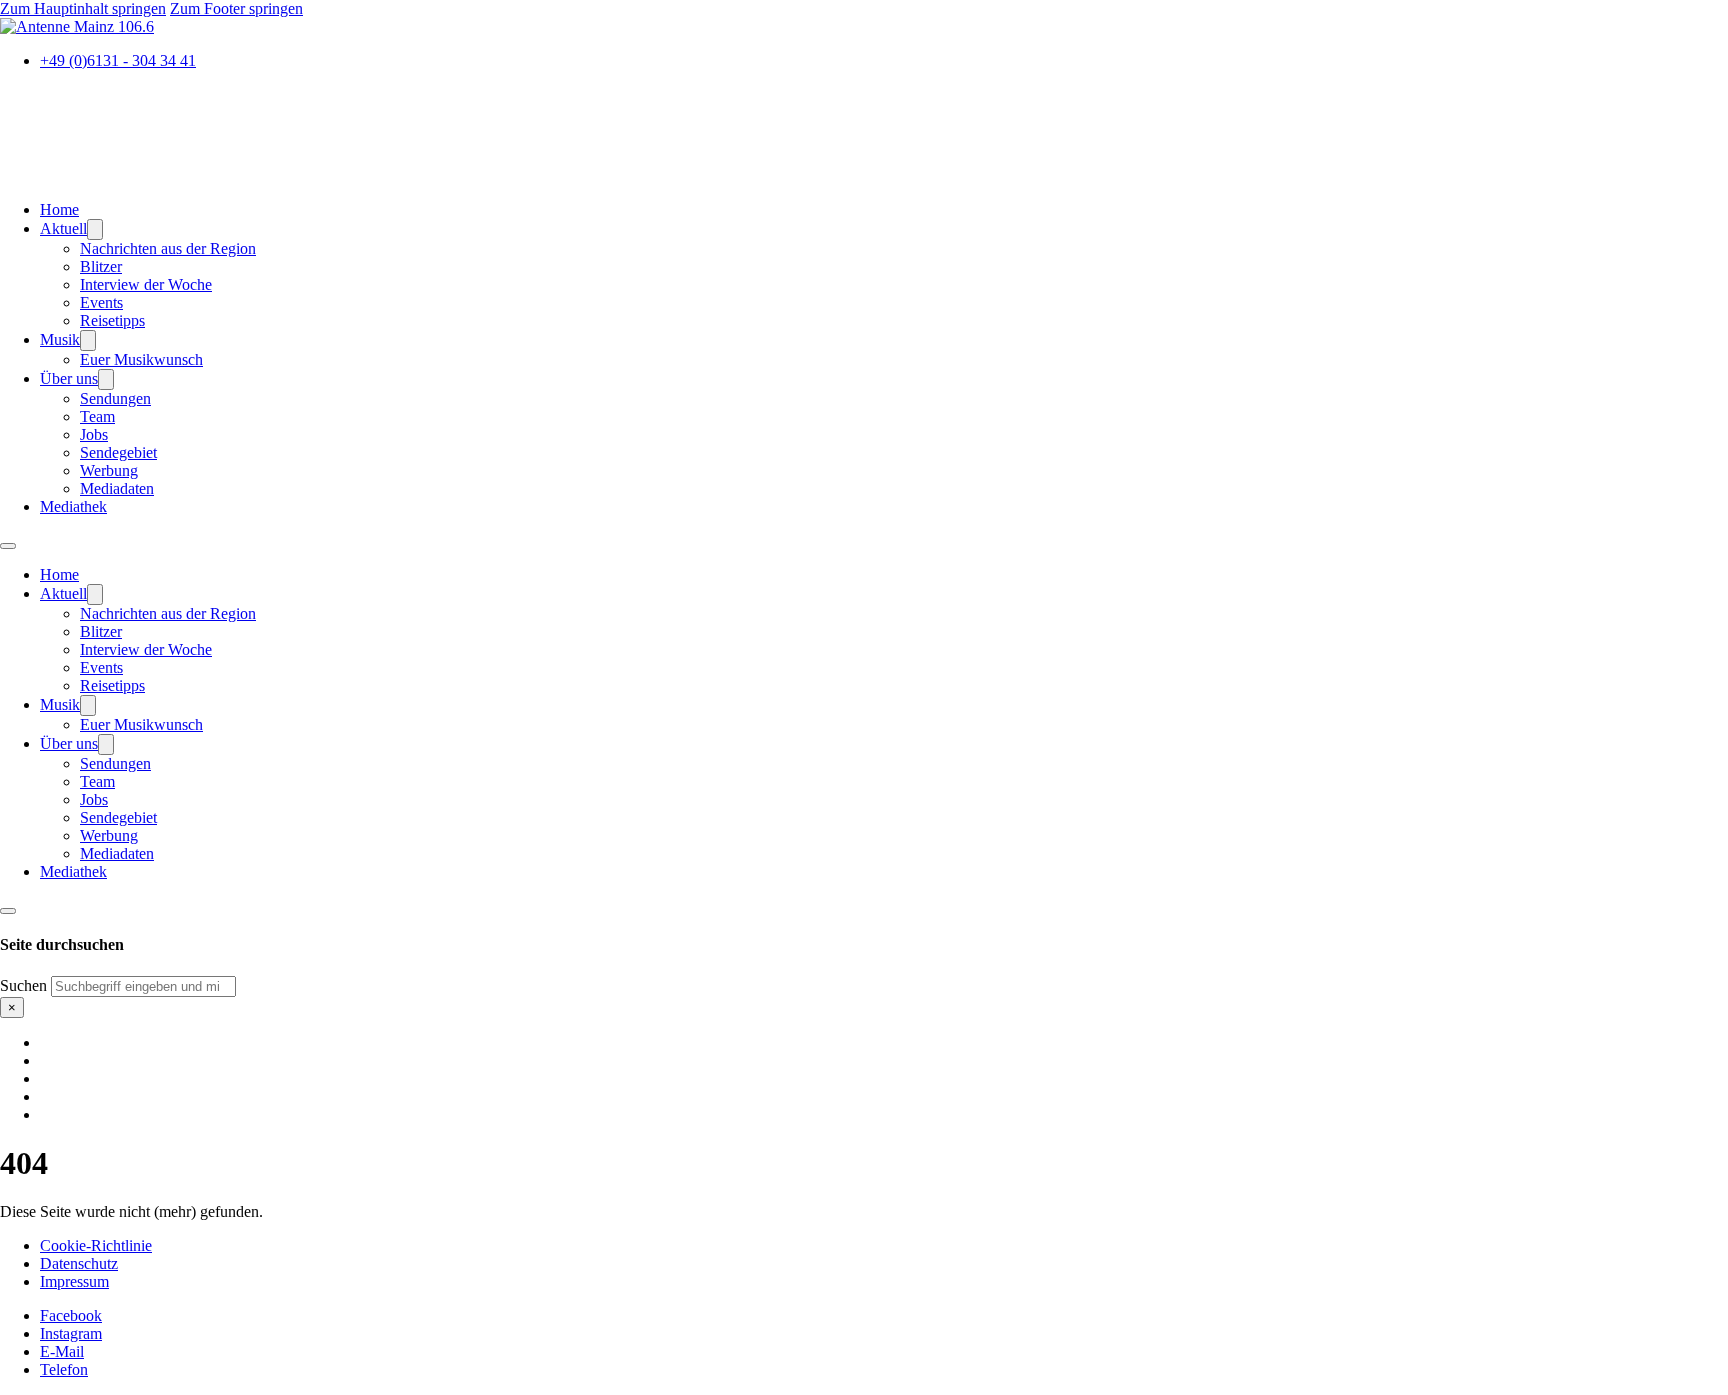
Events (101, 302)
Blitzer (101, 266)
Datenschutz (79, 1263)
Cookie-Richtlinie (96, 1245)
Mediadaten (117, 488)
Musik (60, 339)
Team (97, 416)
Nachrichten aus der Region (168, 248)
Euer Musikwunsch (141, 359)
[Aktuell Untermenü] (95, 229)
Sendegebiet (118, 452)
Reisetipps (112, 320)
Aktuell (63, 228)
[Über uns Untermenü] (106, 379)
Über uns (69, 378)
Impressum (74, 1281)
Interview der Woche (146, 284)
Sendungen (115, 398)
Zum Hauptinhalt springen (83, 8)
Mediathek (73, 506)
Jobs (94, 434)
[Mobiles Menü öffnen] (8, 546)
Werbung (109, 470)
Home (59, 209)
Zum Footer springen (236, 8)
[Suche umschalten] (8, 911)
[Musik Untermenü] (88, 340)
